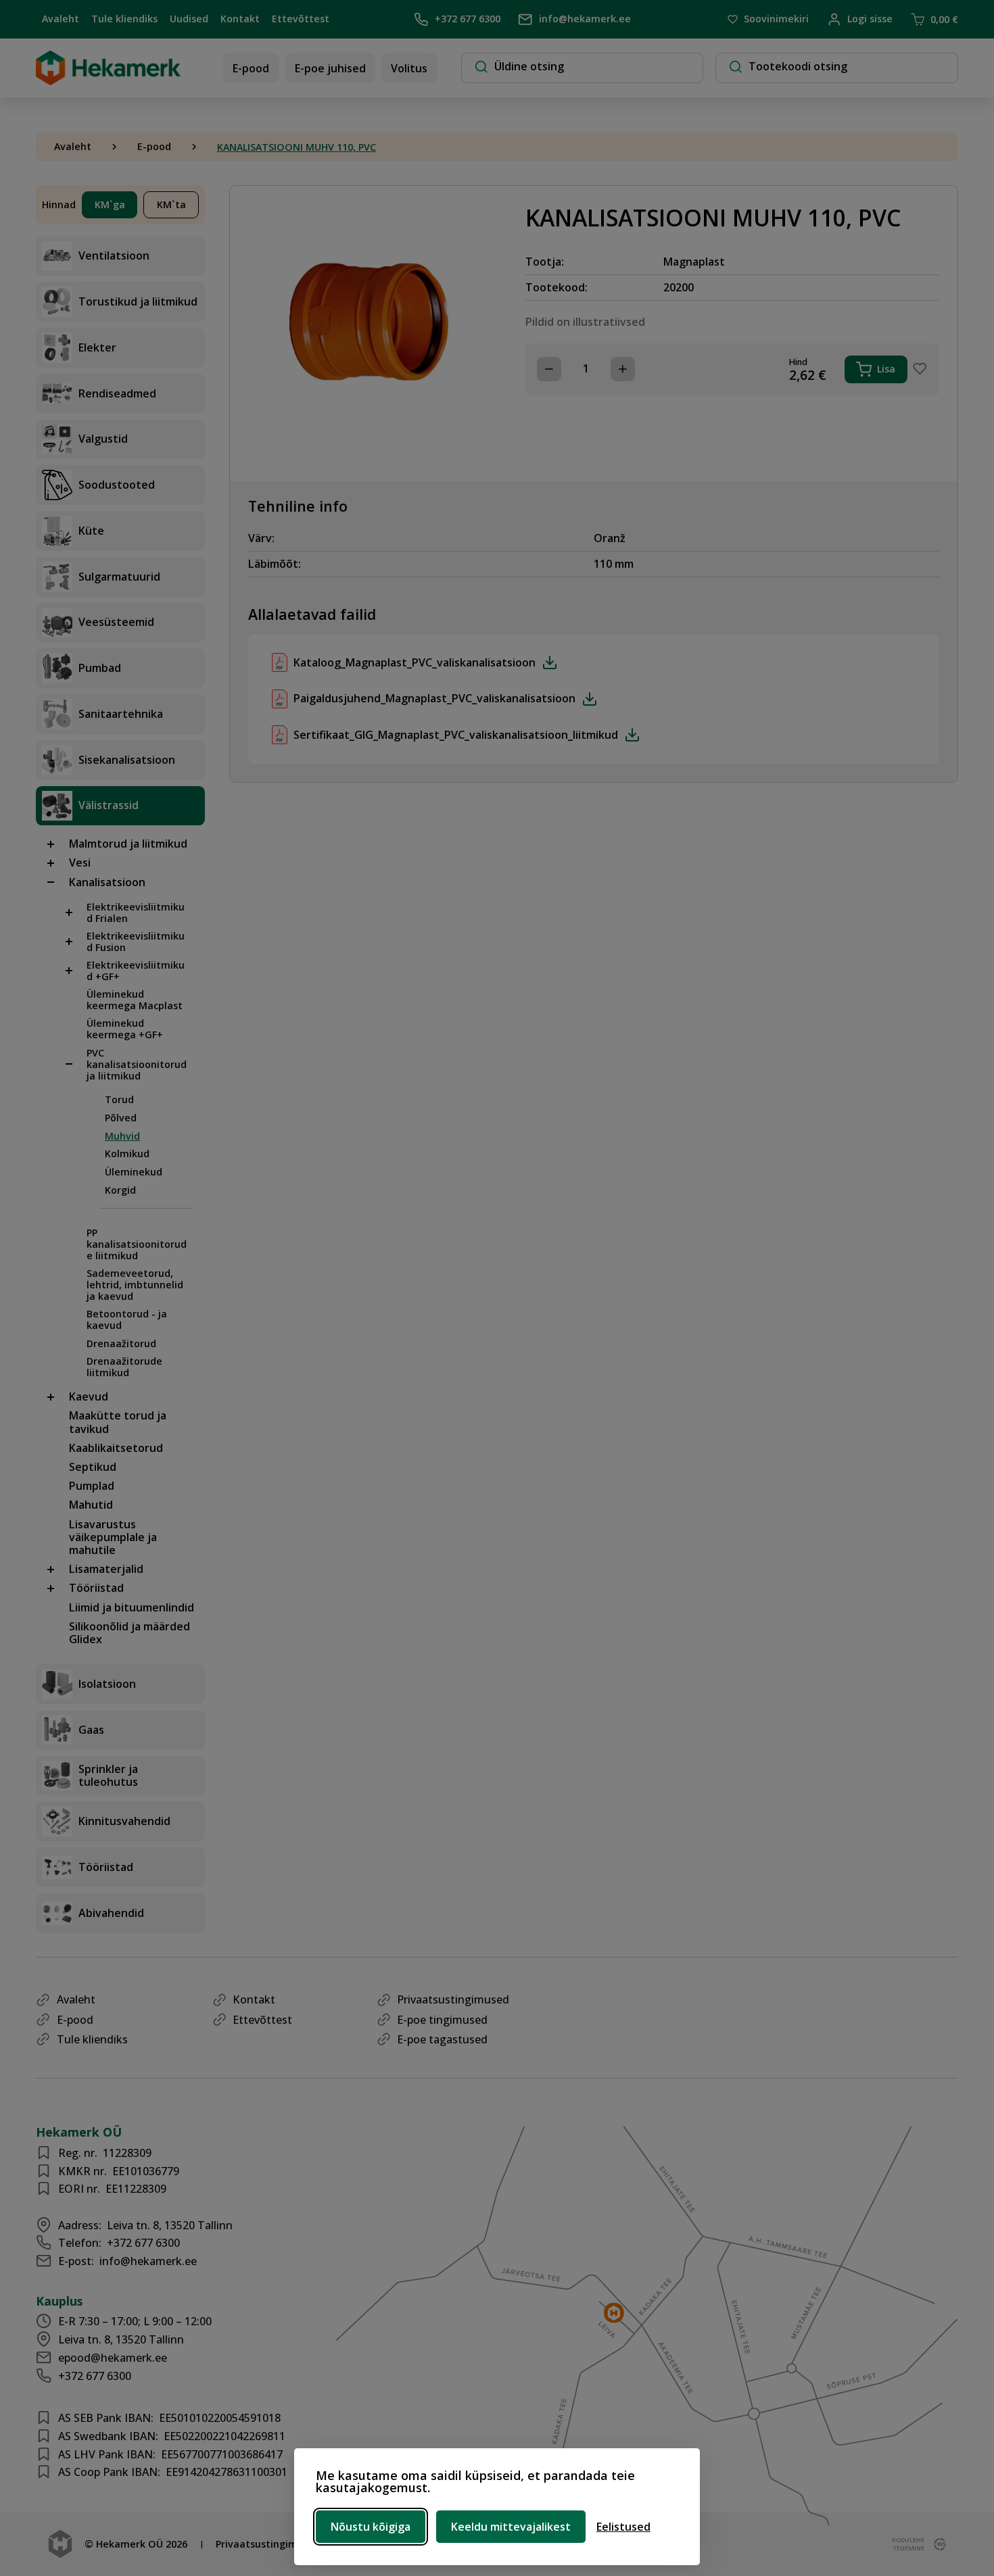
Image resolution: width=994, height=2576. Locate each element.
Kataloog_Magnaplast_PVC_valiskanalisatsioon (415, 662)
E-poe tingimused (442, 2020)
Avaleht (61, 19)
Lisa (886, 369)
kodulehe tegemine (907, 2544)
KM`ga (110, 204)
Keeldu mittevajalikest (511, 2527)
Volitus (409, 68)
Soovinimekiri (776, 19)
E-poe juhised (330, 68)
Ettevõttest (301, 19)
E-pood (251, 68)
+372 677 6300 (467, 19)
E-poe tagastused (442, 2039)
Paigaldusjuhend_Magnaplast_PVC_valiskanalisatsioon (434, 698)
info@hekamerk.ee (585, 19)
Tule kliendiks (124, 19)
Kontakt (240, 19)
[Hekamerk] (108, 80)
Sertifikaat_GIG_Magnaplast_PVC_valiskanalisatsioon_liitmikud (456, 735)
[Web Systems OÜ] (937, 2544)
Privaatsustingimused (453, 1999)
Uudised (189, 19)
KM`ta (171, 204)
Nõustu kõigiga (371, 2527)
